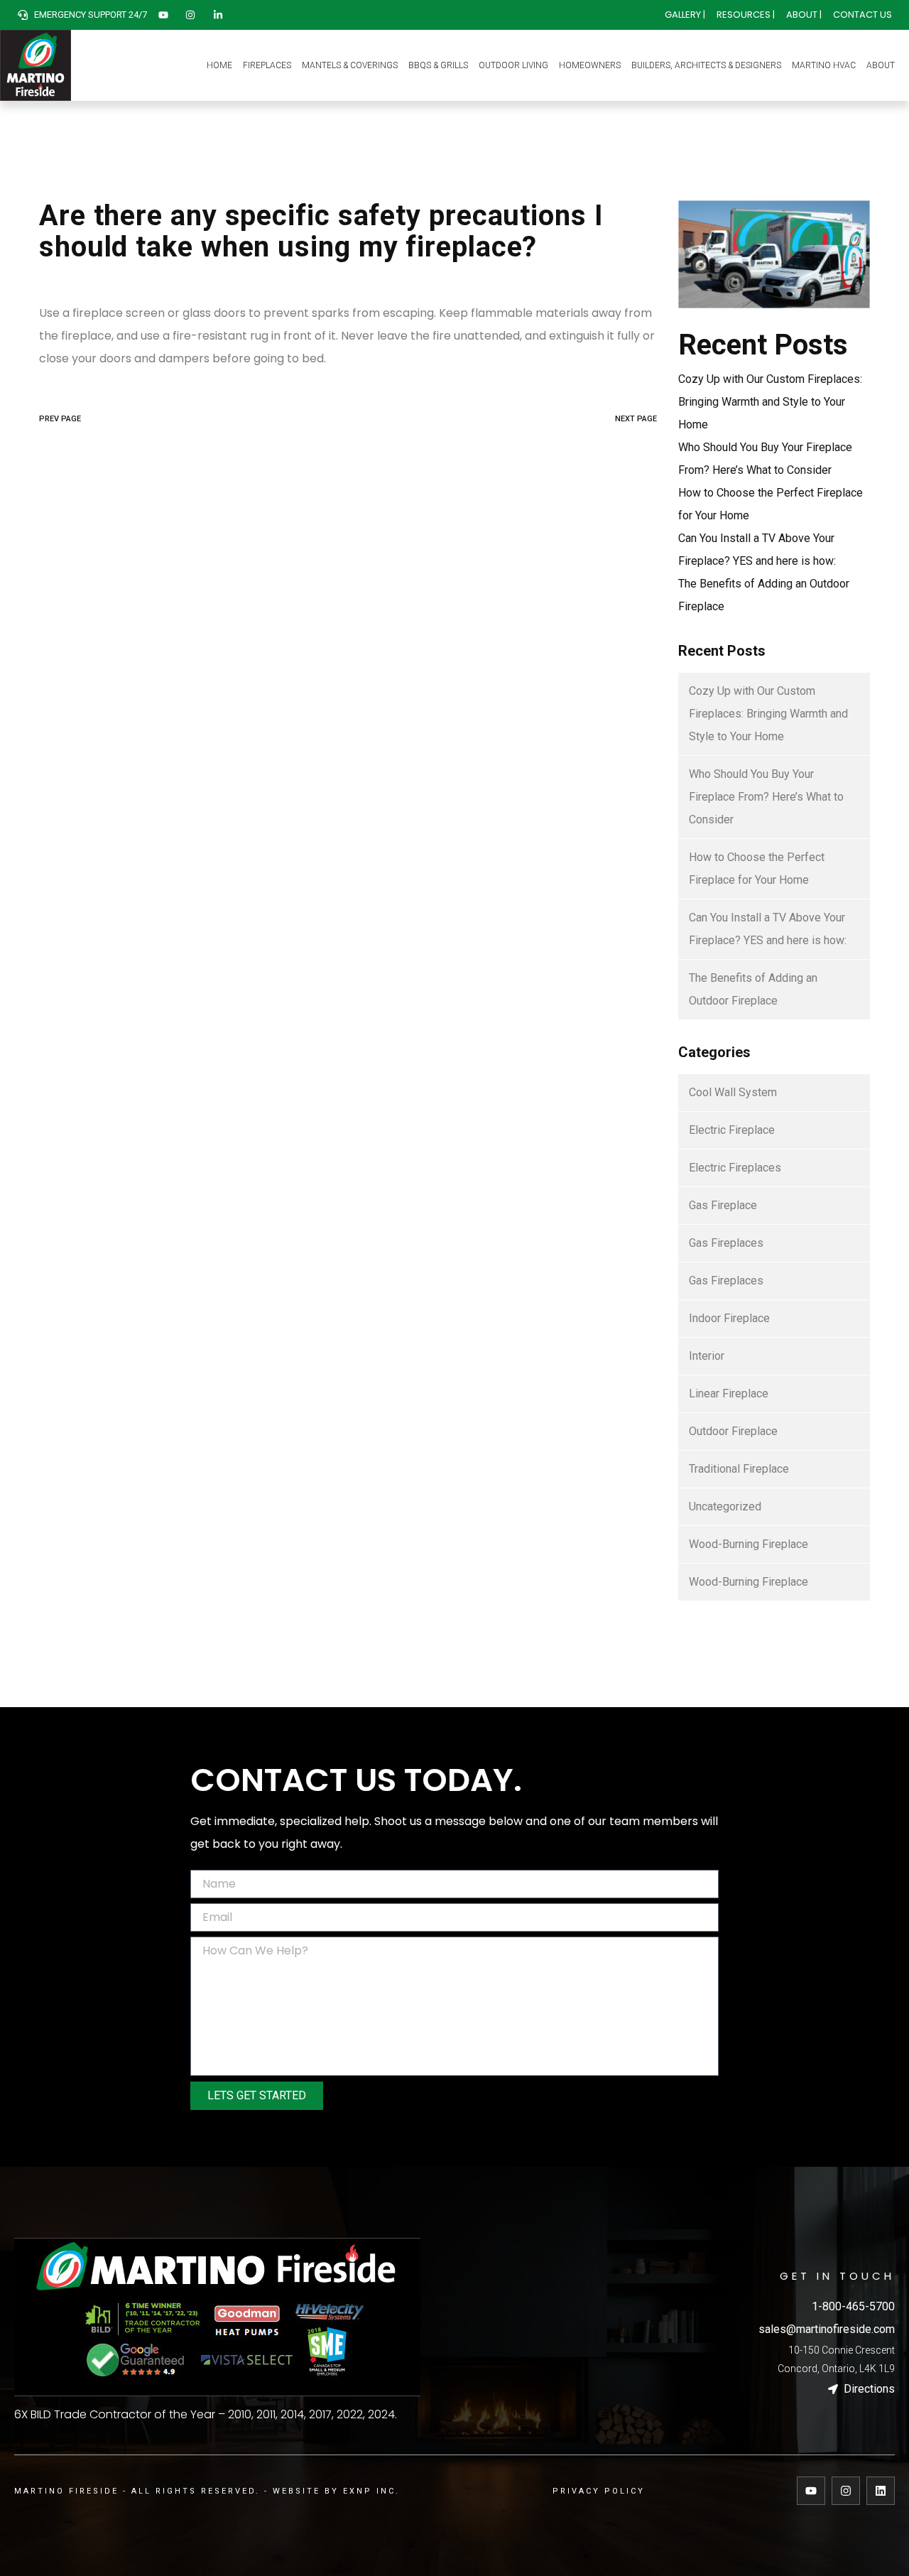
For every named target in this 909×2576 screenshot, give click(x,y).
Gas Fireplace (723, 1205)
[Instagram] (846, 2491)
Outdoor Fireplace (733, 1431)
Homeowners (590, 65)
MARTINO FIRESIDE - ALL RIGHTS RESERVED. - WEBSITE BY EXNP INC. (207, 2491)
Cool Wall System (733, 1092)
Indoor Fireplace (729, 1318)
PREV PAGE (60, 419)
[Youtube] (811, 2491)
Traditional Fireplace (739, 1469)
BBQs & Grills (438, 65)
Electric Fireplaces (735, 1168)
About (881, 65)
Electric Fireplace (732, 1130)
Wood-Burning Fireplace (749, 1544)
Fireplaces (267, 65)
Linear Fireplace (729, 1393)
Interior (707, 1356)
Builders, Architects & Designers (706, 65)
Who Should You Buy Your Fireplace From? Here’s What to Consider (766, 797)
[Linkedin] (881, 2491)
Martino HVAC (824, 65)
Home (219, 65)
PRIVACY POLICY (599, 2491)
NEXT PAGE (636, 419)
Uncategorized (725, 1506)
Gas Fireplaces (726, 1243)
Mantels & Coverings (350, 65)
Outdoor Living (513, 65)
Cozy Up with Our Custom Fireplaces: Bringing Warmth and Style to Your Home (770, 402)
